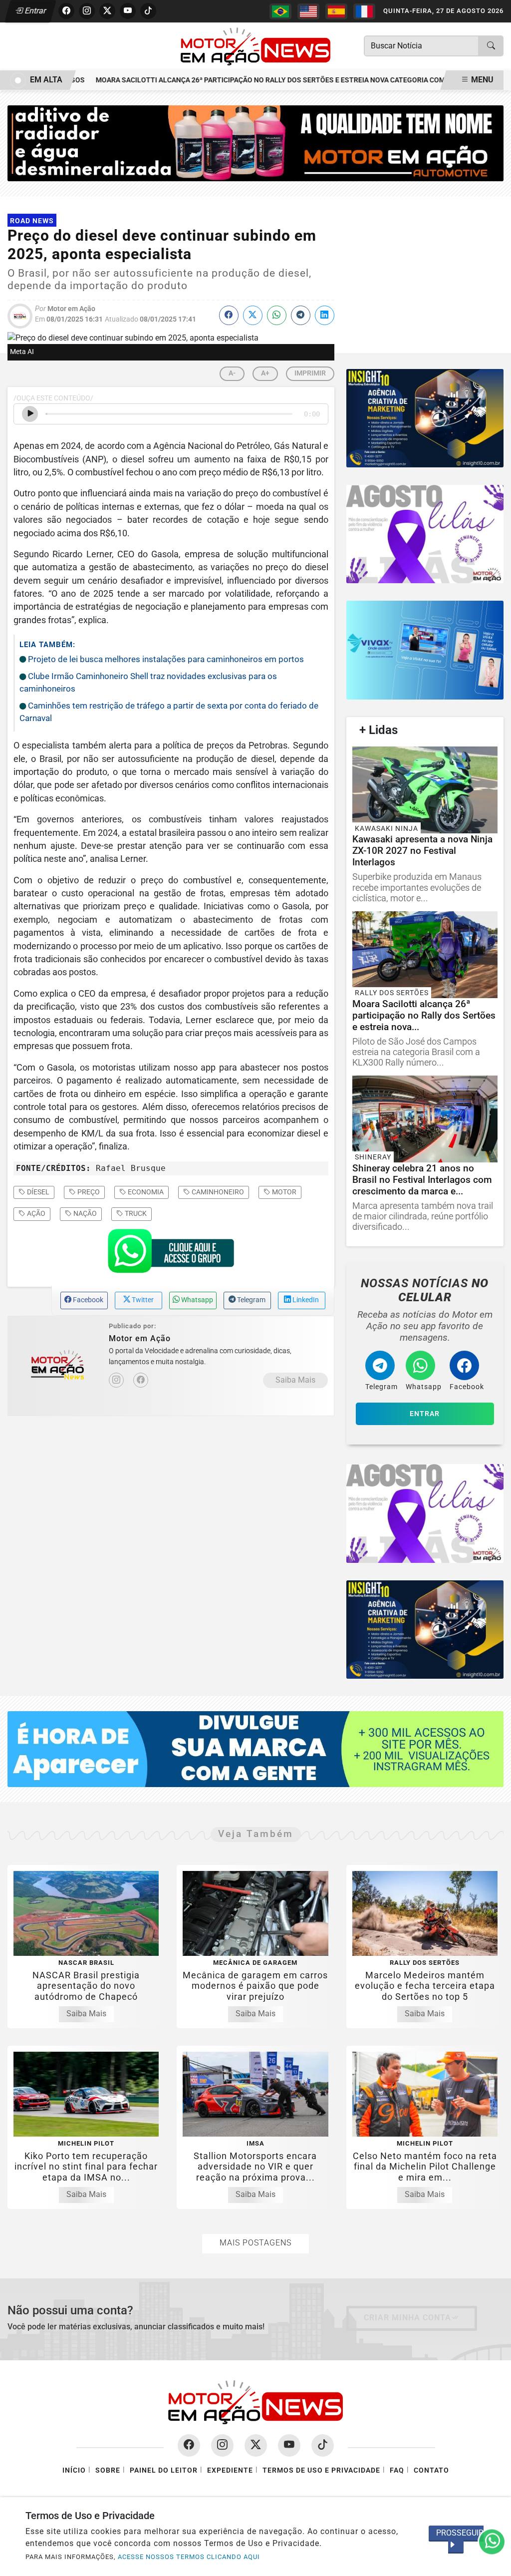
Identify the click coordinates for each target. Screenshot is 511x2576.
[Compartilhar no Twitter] (253, 315)
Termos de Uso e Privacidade (321, 2470)
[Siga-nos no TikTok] (323, 2445)
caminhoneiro (217, 1192)
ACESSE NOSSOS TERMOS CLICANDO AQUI (189, 2557)
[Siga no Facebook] (66, 11)
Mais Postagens (255, 2243)
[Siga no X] (107, 11)
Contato (431, 2470)
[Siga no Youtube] (128, 11)
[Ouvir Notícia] (30, 414)
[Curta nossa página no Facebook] (189, 2445)
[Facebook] (141, 1380)
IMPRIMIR (310, 373)
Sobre (108, 2470)
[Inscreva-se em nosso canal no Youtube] (289, 2445)
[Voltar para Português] (280, 11)
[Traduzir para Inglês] (308, 11)
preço (88, 1192)
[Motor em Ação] (255, 46)
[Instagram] (116, 1380)
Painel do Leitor (164, 2470)
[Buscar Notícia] (491, 46)
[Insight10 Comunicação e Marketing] (425, 418)
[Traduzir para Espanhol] (336, 11)
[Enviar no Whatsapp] (277, 315)
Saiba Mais (295, 1380)
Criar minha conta (407, 2318)
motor (283, 1192)
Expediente (230, 2470)
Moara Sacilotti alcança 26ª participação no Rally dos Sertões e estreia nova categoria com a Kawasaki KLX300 (278, 80)
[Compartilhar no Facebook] (229, 315)
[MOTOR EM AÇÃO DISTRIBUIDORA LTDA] (255, 143)
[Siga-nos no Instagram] (222, 2445)
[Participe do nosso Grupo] (171, 1254)
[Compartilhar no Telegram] (301, 315)
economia (145, 1192)
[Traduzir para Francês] (364, 11)
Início (74, 2470)
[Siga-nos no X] (256, 2445)
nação (84, 1213)
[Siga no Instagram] (87, 11)
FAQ (397, 2470)
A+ (265, 373)
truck (135, 1213)
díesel (37, 1192)
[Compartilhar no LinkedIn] (325, 315)
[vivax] (425, 650)
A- (232, 373)
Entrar (35, 11)
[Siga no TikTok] (148, 11)
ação (35, 1213)
